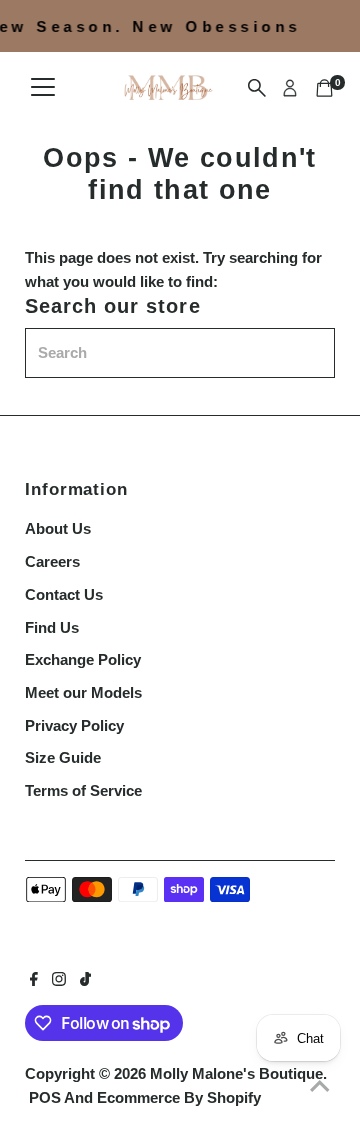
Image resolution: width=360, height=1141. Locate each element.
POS (45, 1097)
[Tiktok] (85, 981)
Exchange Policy (83, 659)
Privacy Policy (74, 725)
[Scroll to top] (320, 1086)
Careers (52, 561)
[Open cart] (324, 88)
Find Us (52, 627)
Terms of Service (83, 790)
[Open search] (257, 88)
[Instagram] (59, 981)
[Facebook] (34, 981)
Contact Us (64, 594)
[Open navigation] (43, 88)
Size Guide (63, 757)
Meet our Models (83, 692)
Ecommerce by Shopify (179, 1097)
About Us (58, 528)
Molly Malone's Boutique (236, 1073)
